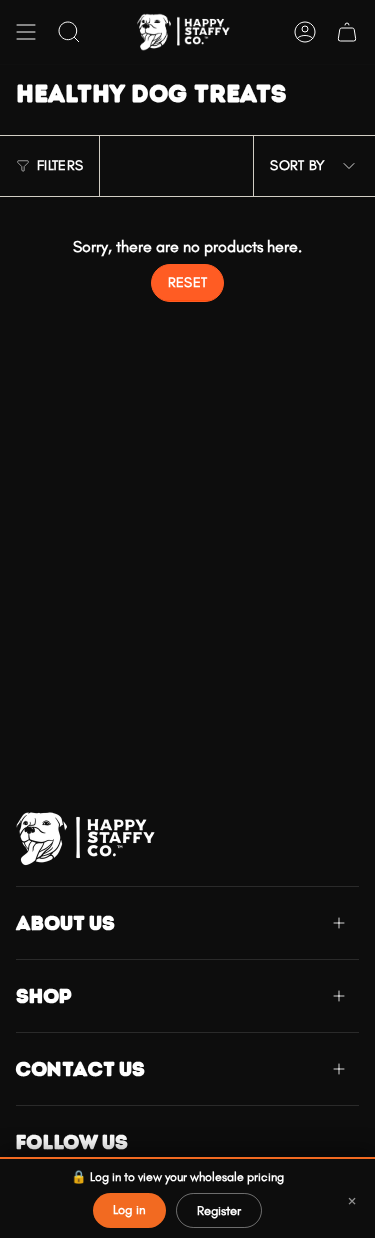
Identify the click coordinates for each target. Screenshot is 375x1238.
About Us (65, 923)
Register (219, 1210)
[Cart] (347, 32)
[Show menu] (26, 32)
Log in (129, 1209)
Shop (44, 996)
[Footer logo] (91, 838)
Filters (60, 165)
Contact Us (80, 1069)
